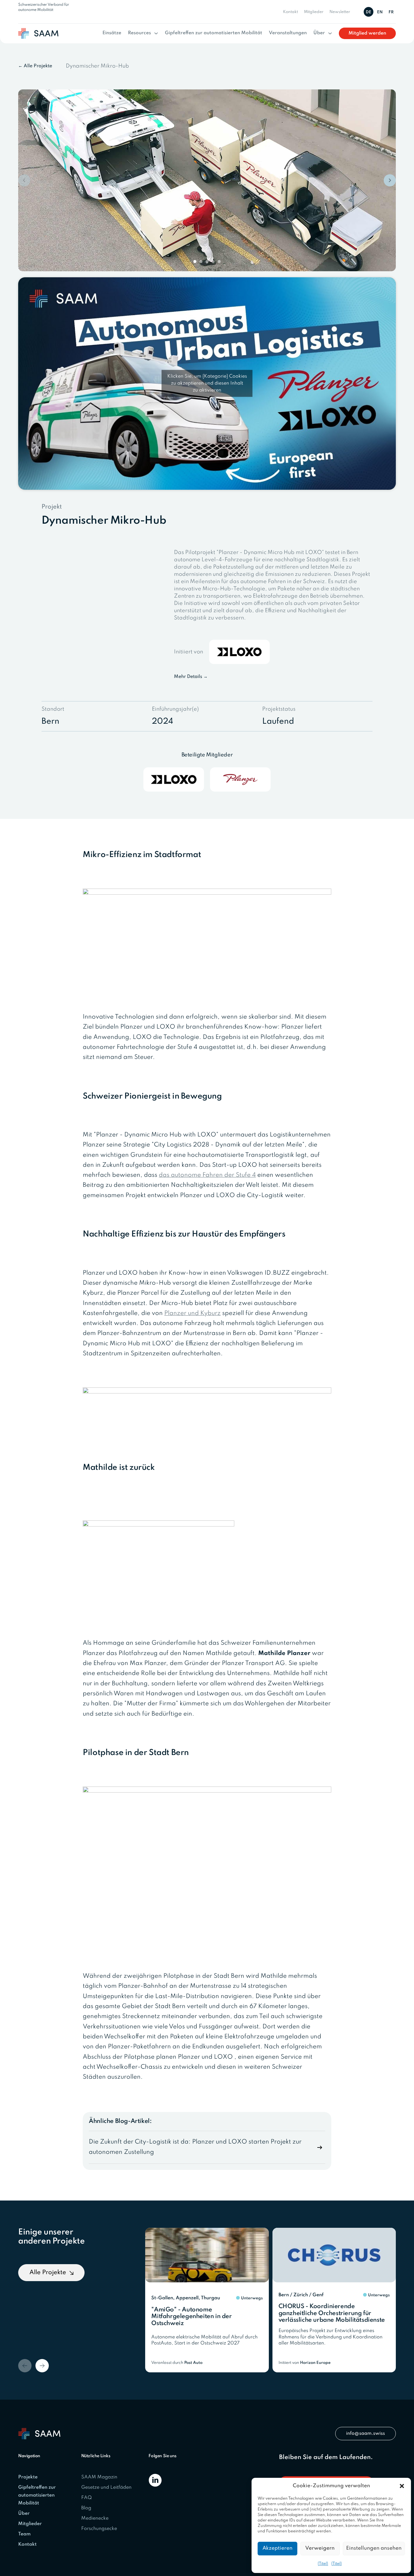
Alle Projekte (48, 2273)
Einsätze (112, 33)
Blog (86, 2508)
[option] (381, 12)
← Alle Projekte (35, 66)
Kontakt (290, 12)
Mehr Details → (191, 677)
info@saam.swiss (366, 2434)
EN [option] (380, 12)
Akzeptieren (277, 2548)
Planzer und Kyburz (192, 1313)
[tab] (195, 262)
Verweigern (320, 2548)
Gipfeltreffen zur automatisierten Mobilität (214, 33)
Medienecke (95, 2518)
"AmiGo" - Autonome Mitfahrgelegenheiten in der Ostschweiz (191, 2317)
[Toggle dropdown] (156, 33)
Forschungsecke (99, 2529)
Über (319, 33)
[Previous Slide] (25, 2366)
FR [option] (391, 12)
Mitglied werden (367, 33)
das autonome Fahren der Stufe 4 (207, 1175)
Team (24, 2534)
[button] (402, 2486)
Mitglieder (314, 12)
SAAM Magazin (99, 2477)
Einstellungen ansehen (374, 2548)
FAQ (87, 2498)
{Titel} (323, 2564)
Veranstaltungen (288, 33)
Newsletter (340, 12)
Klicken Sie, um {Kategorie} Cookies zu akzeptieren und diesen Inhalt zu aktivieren (207, 383)
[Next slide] (390, 180)
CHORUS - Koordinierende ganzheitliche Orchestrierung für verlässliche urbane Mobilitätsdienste (332, 2313)
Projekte (28, 2477)
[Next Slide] (42, 2366)
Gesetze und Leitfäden (106, 2488)
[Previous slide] (24, 180)
